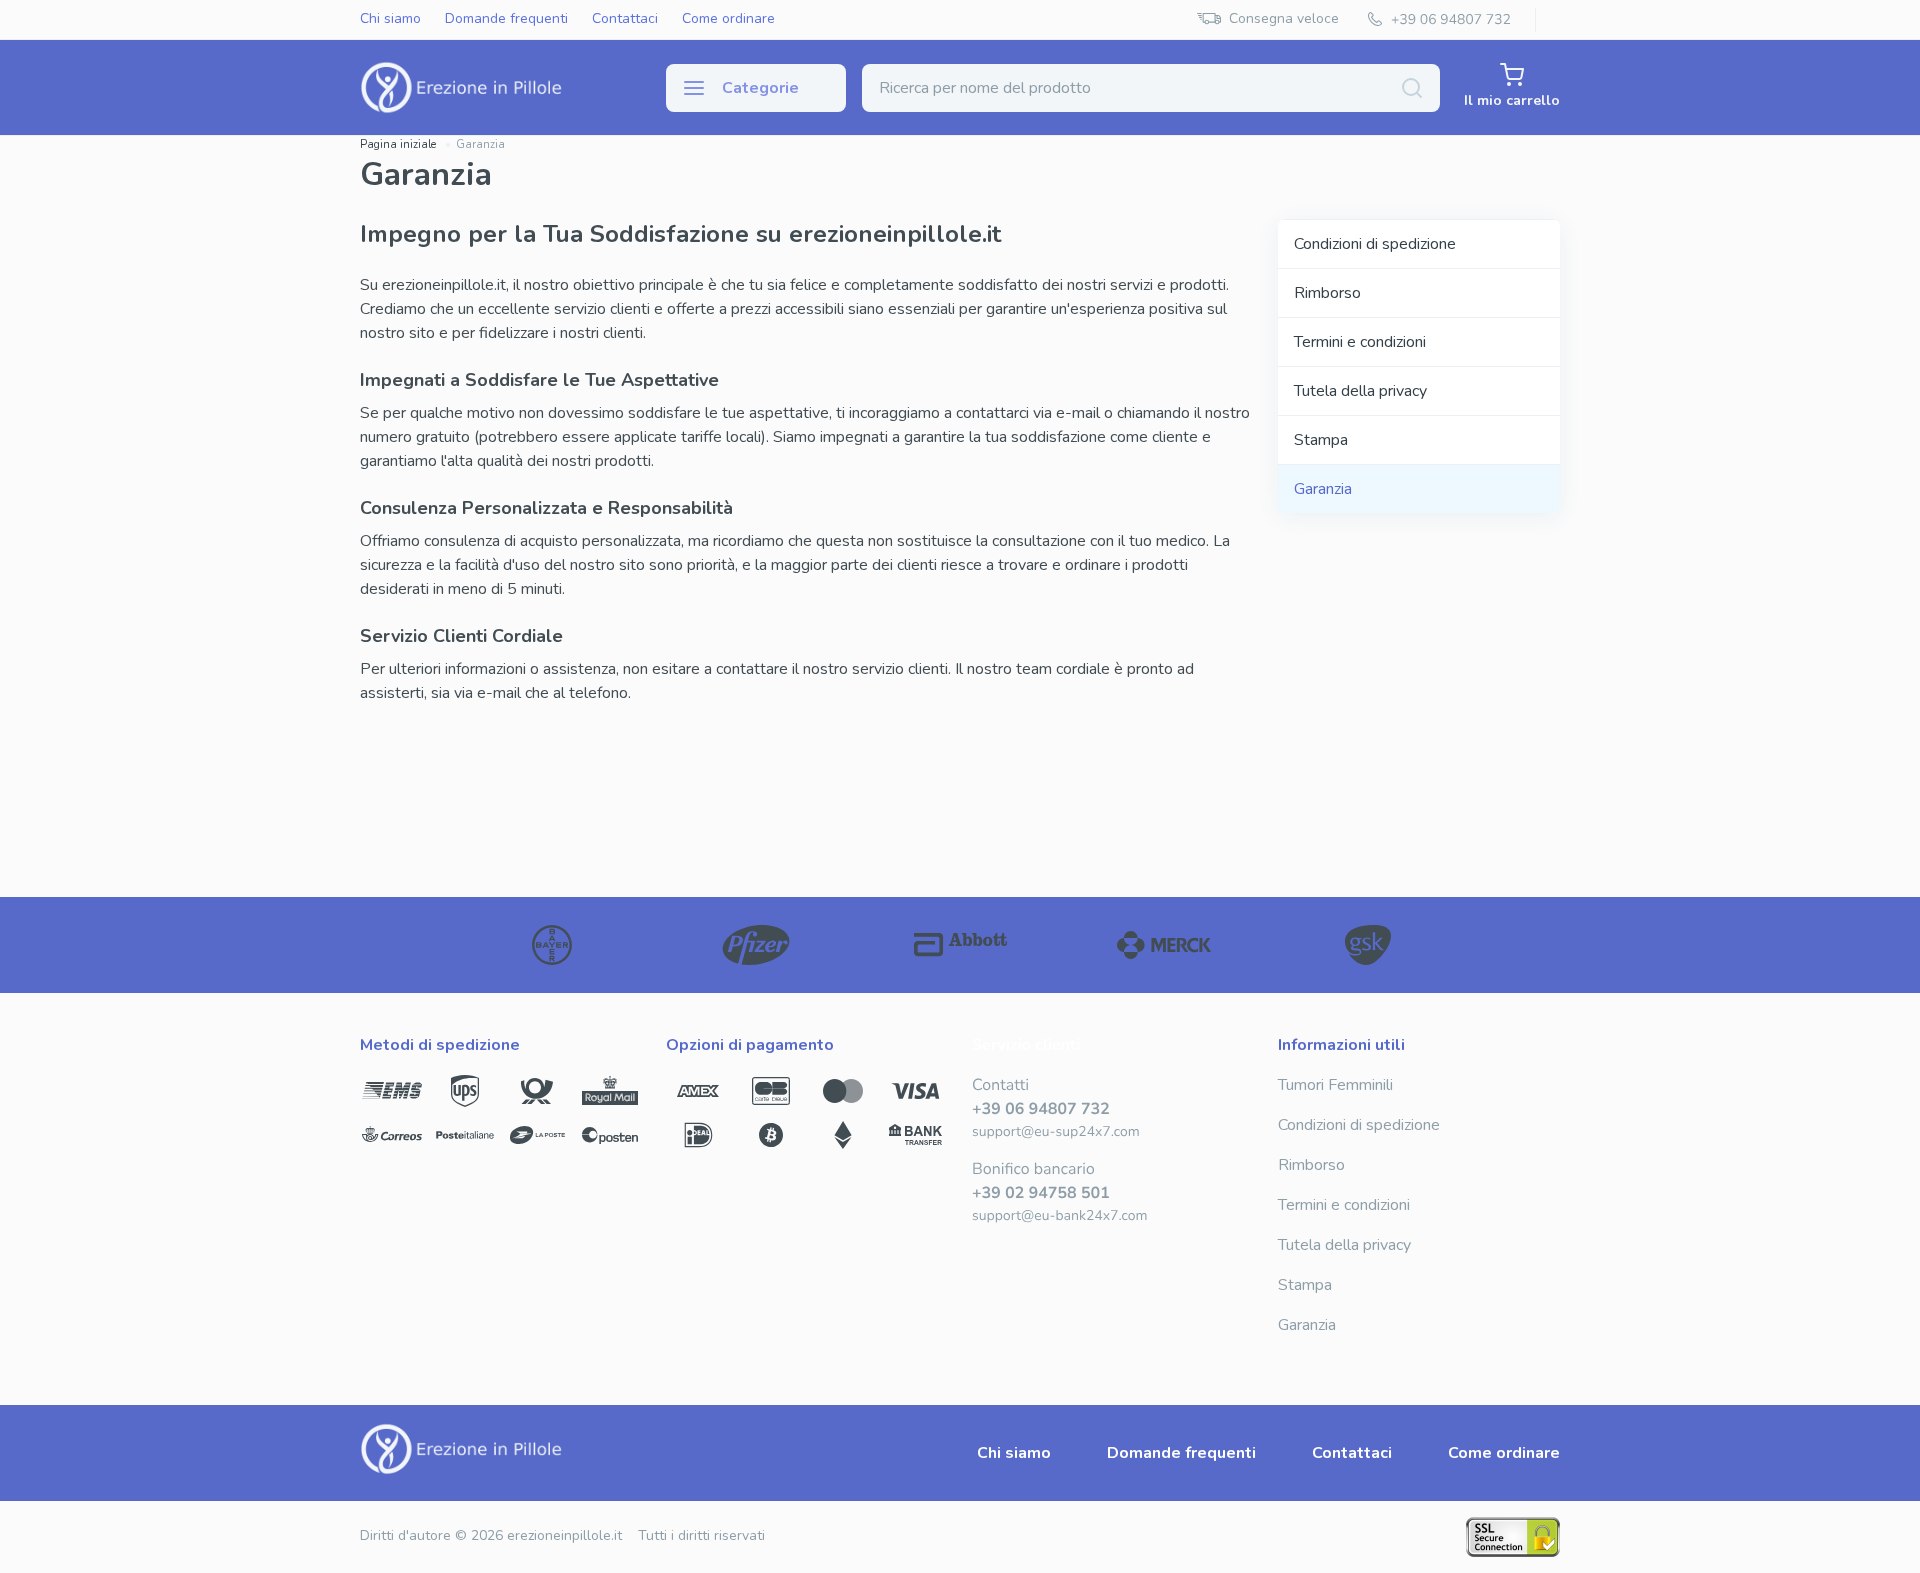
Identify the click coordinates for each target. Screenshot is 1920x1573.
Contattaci (625, 19)
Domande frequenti (506, 19)
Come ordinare (728, 19)
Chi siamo (390, 19)
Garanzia (1323, 489)
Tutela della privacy (1360, 391)
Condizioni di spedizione (1375, 244)
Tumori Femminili (1335, 1085)
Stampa (1321, 440)
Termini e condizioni (1360, 342)
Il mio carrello (1512, 100)
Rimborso (1327, 293)
